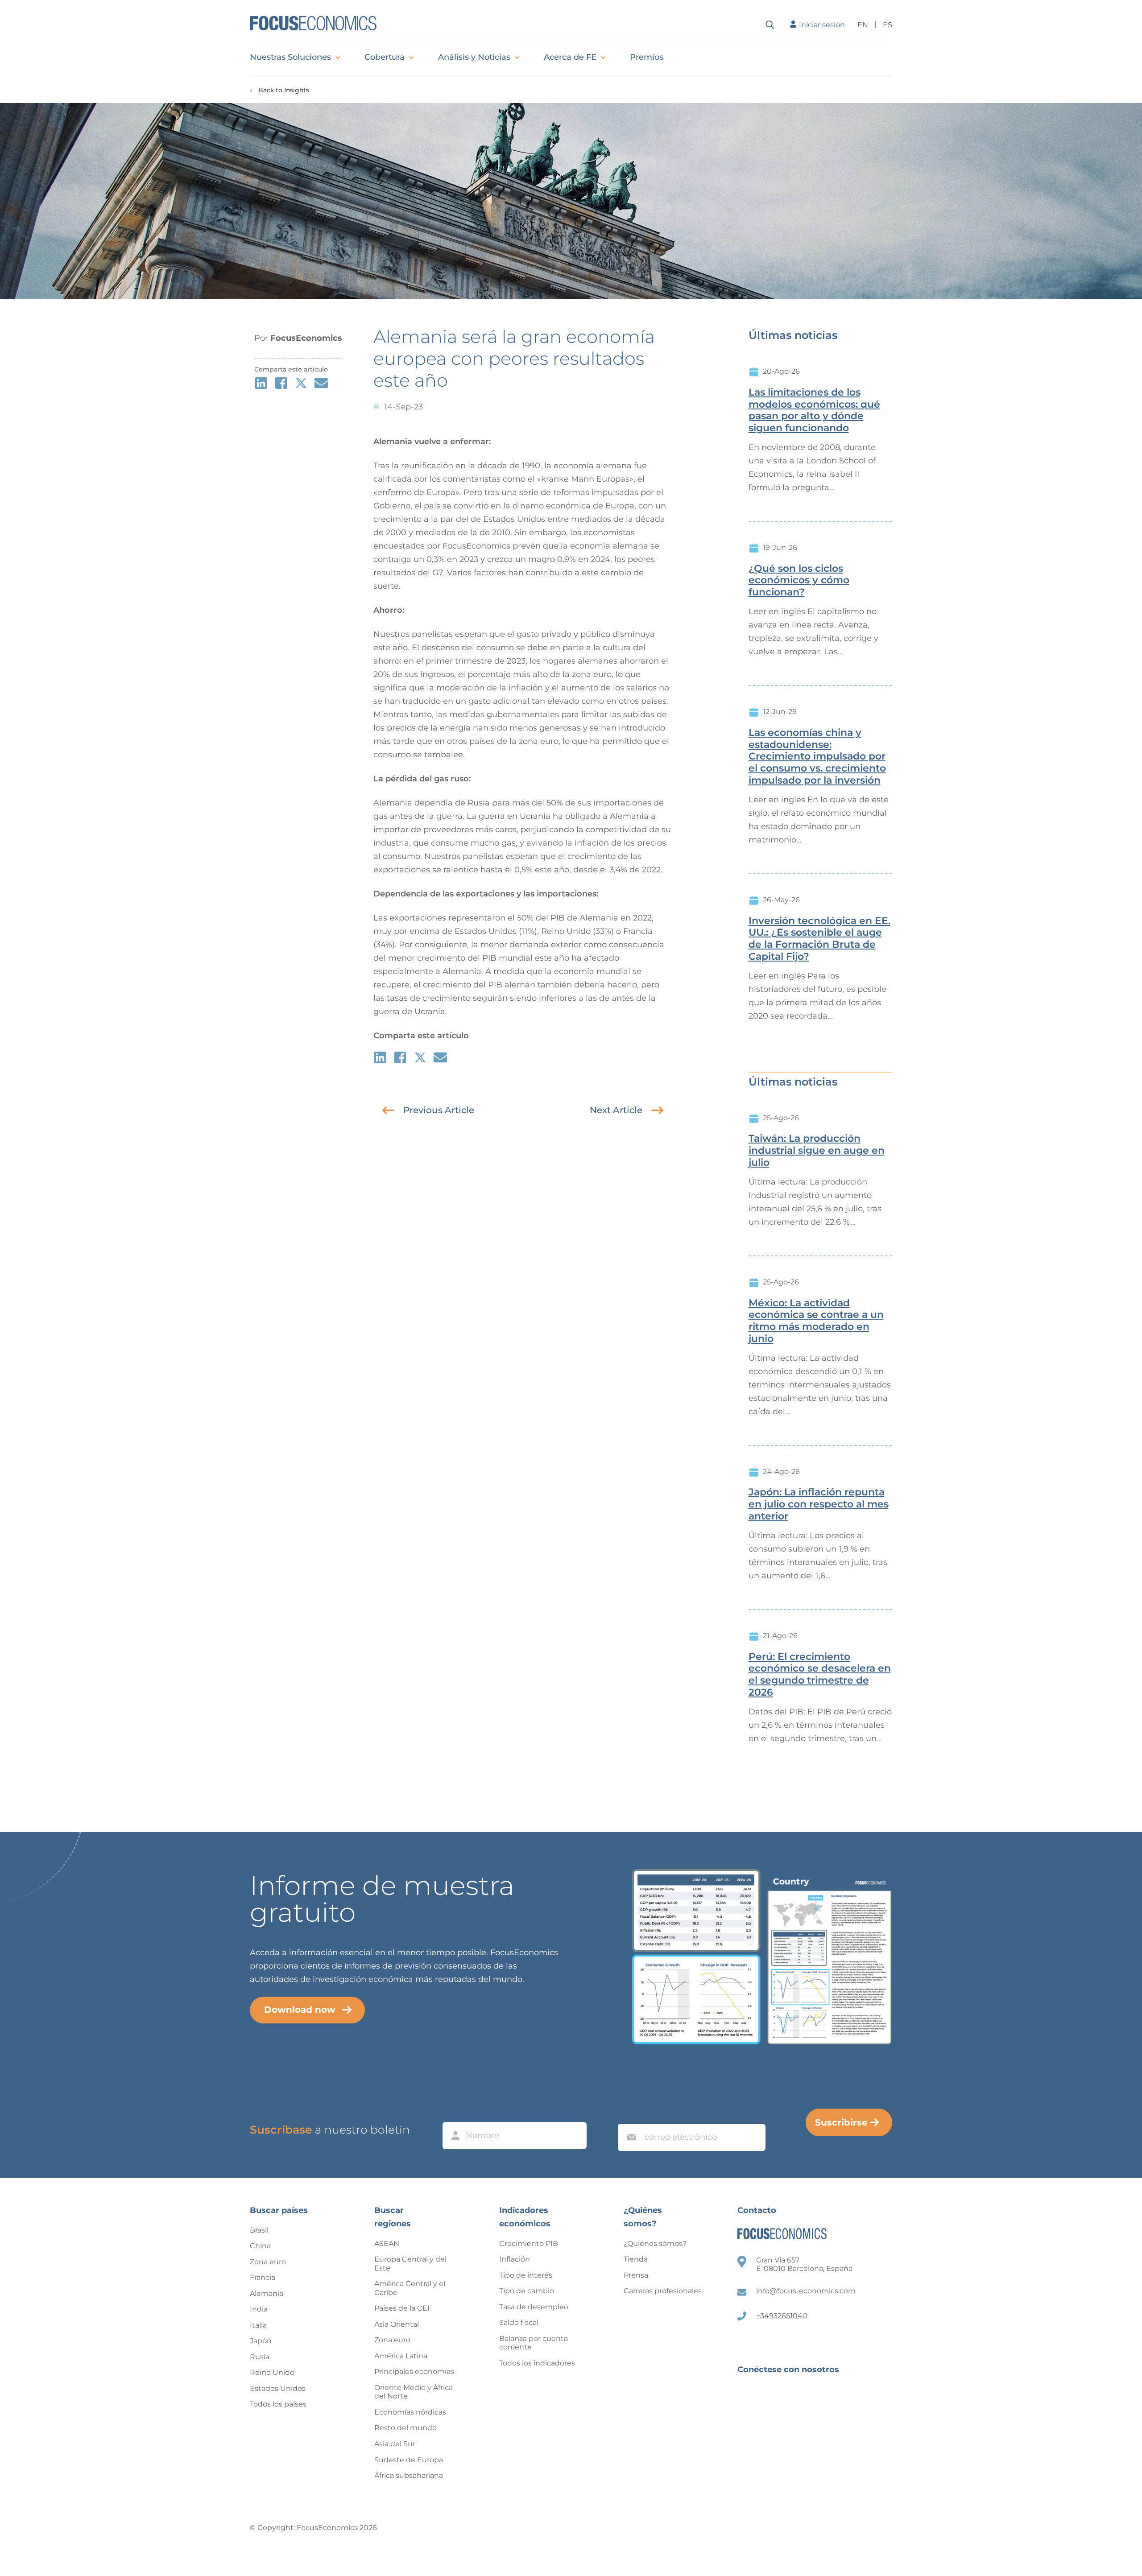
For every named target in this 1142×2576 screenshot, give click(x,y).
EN (863, 25)
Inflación (515, 2259)
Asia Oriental (397, 2324)
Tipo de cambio (527, 2291)
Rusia (260, 2357)
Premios (647, 57)
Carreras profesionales (663, 2291)
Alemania (267, 2293)
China (260, 2246)
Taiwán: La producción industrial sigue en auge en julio (817, 1151)
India (259, 2309)
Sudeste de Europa (409, 2460)
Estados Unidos (278, 2388)
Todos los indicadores (537, 2363)
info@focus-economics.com (806, 2291)
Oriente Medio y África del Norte (414, 2392)
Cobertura (385, 57)
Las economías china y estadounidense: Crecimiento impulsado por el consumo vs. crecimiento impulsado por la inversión (817, 757)
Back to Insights (284, 90)
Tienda (636, 2259)
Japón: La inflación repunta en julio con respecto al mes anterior (819, 1504)
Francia (263, 2277)
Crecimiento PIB (529, 2244)
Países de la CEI (402, 2308)
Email (629, 2115)
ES (888, 25)
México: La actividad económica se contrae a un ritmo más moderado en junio (816, 1321)
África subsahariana (409, 2475)
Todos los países (278, 2404)
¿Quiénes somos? (655, 2244)
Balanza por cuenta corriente (534, 2343)
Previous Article (439, 1110)
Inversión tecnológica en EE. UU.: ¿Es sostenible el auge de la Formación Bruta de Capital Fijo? (819, 939)
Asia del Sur (395, 2444)
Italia (258, 2325)
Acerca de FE (570, 57)
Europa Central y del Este (410, 2264)
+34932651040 (782, 2316)
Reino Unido (272, 2372)
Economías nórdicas (410, 2412)
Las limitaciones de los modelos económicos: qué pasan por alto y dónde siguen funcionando (814, 410)
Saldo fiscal (519, 2322)
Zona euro (268, 2262)
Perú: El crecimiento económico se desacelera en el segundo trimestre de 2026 (820, 1675)
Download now (300, 2010)
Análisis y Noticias (474, 57)
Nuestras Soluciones (290, 57)
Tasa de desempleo (534, 2307)
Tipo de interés (526, 2275)
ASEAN (387, 2244)
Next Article (616, 1110)
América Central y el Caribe (410, 2288)
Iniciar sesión (822, 25)
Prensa (636, 2275)
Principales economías (414, 2372)
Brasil (259, 2230)
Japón (261, 2341)
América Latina (401, 2356)
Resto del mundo (405, 2428)
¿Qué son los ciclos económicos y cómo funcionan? (799, 581)
